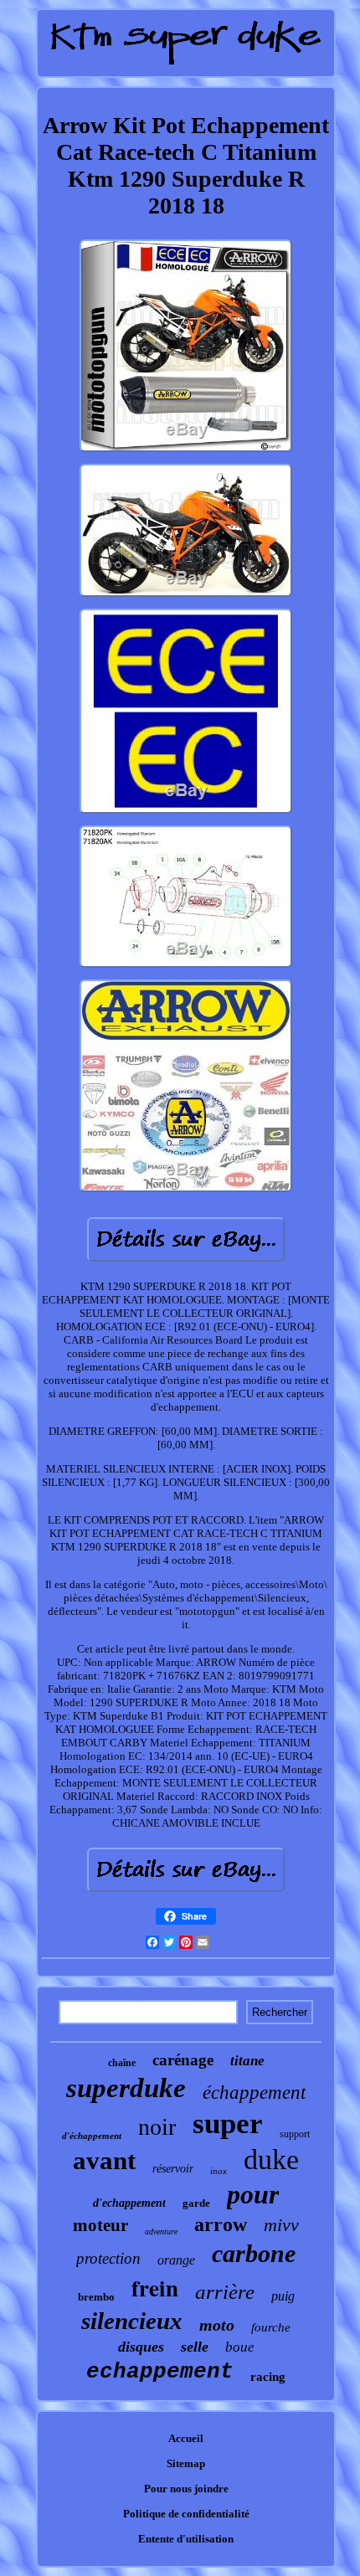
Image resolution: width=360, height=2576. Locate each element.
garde (196, 2203)
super (228, 2124)
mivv (281, 2225)
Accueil (186, 2438)
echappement (160, 2372)
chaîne (122, 2063)
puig (283, 2296)
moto (217, 2325)
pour (253, 2194)
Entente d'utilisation (186, 2539)
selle (195, 2347)
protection (108, 2258)
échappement (254, 2093)
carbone (254, 2253)
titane (247, 2061)
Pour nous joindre (186, 2489)
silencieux (132, 2321)
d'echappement (129, 2203)
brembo (96, 2297)
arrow (221, 2224)
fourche (271, 2327)
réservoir (173, 2169)
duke (271, 2160)
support (295, 2134)
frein (155, 2288)
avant (104, 2160)
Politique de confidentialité (186, 2514)
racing (268, 2377)
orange (176, 2260)
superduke (126, 2088)
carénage (183, 2060)
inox (219, 2171)
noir (157, 2127)
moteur (100, 2225)
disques (141, 2347)
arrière (225, 2292)
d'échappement (92, 2136)
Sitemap (186, 2463)
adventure (161, 2232)
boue (240, 2347)
